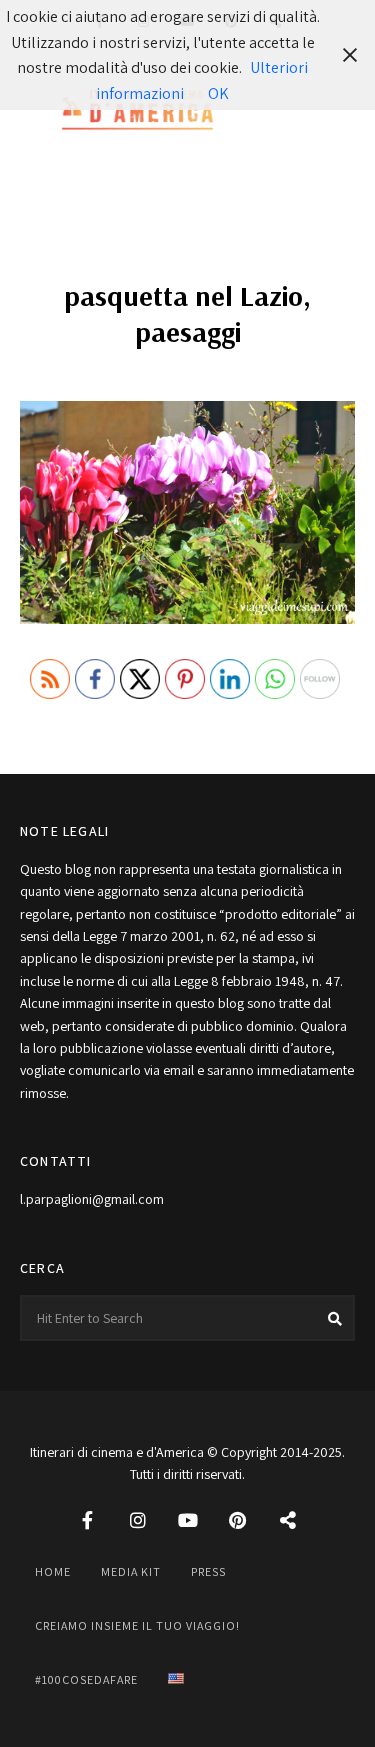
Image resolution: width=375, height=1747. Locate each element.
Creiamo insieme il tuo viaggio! (137, 1625)
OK (218, 93)
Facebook (88, 1520)
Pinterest (238, 1520)
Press (208, 1571)
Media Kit (131, 1571)
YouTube (188, 1520)
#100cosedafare (86, 1679)
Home (53, 1571)
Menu (335, 111)
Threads (288, 1520)
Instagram (138, 1520)
